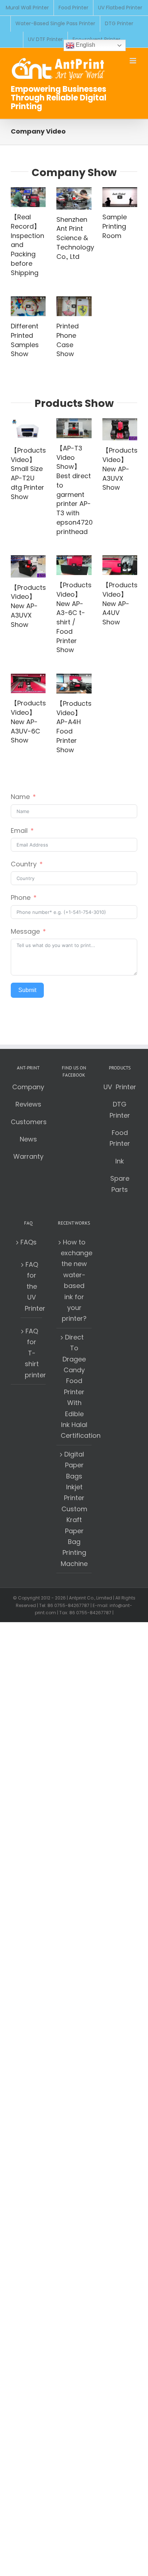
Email (19, 831)
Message (25, 931)
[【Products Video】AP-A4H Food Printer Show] (74, 684)
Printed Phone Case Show (68, 340)
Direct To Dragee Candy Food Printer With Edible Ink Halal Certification (74, 1386)
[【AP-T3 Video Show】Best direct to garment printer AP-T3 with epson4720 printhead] (74, 428)
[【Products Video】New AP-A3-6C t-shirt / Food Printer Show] (74, 565)
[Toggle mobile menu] (133, 61)
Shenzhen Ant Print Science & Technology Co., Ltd (75, 238)
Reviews (28, 1104)
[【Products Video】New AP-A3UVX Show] (120, 429)
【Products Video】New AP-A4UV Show (120, 603)
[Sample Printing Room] (120, 197)
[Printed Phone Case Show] (74, 306)
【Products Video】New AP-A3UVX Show (120, 469)
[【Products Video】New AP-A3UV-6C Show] (28, 683)
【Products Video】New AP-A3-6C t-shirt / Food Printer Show (74, 617)
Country (24, 864)
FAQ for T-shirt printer (32, 1353)
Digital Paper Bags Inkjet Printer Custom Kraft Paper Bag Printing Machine (74, 1509)
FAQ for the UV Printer (32, 1286)
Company (28, 1087)
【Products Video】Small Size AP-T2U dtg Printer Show (28, 474)
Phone (21, 897)
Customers (29, 1122)
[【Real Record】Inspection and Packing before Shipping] (28, 197)
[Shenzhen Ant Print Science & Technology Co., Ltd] (74, 198)
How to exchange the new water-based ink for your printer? (74, 1280)
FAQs (29, 1242)
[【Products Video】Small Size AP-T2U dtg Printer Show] (28, 429)
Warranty (28, 1156)
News (28, 1139)
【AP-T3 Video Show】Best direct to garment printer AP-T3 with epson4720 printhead (75, 490)
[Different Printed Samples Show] (28, 306)
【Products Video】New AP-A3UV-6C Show (28, 722)
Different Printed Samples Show (25, 340)
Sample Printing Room (115, 226)
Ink (120, 1161)
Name (20, 797)
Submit (27, 990)
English (85, 45)
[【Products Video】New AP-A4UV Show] (120, 565)
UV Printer (120, 1087)
